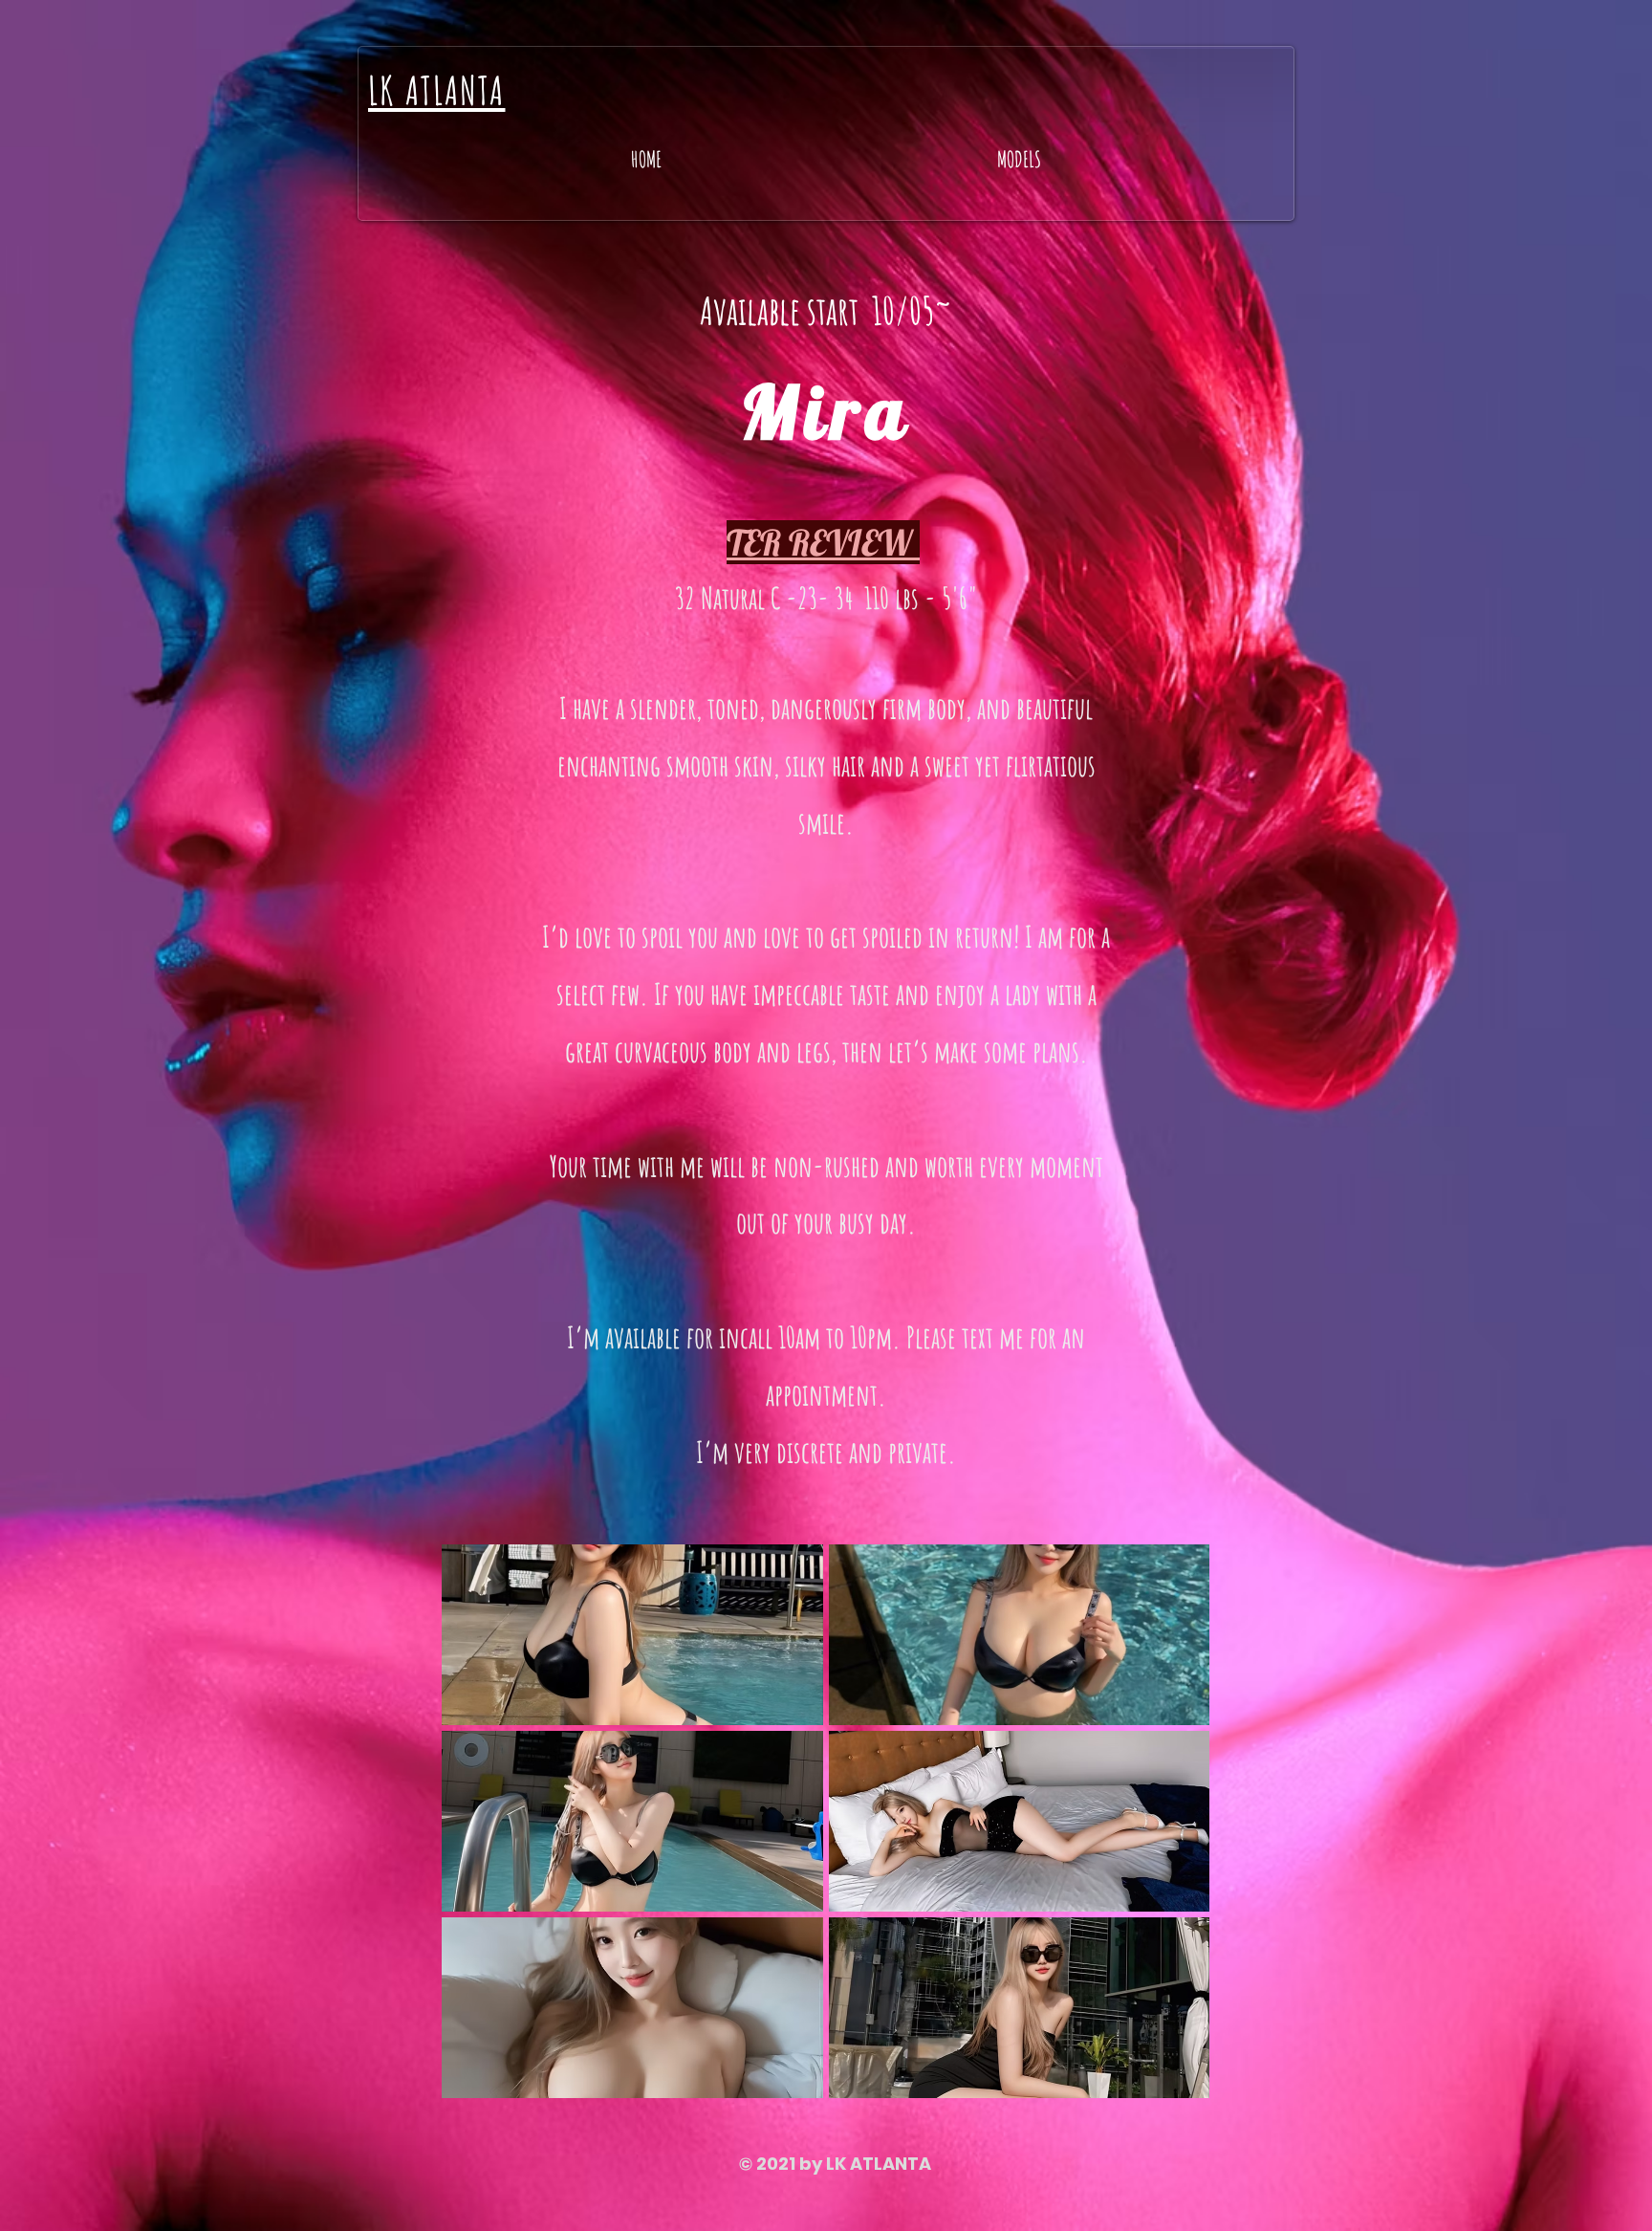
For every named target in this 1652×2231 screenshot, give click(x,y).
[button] (632, 1635)
